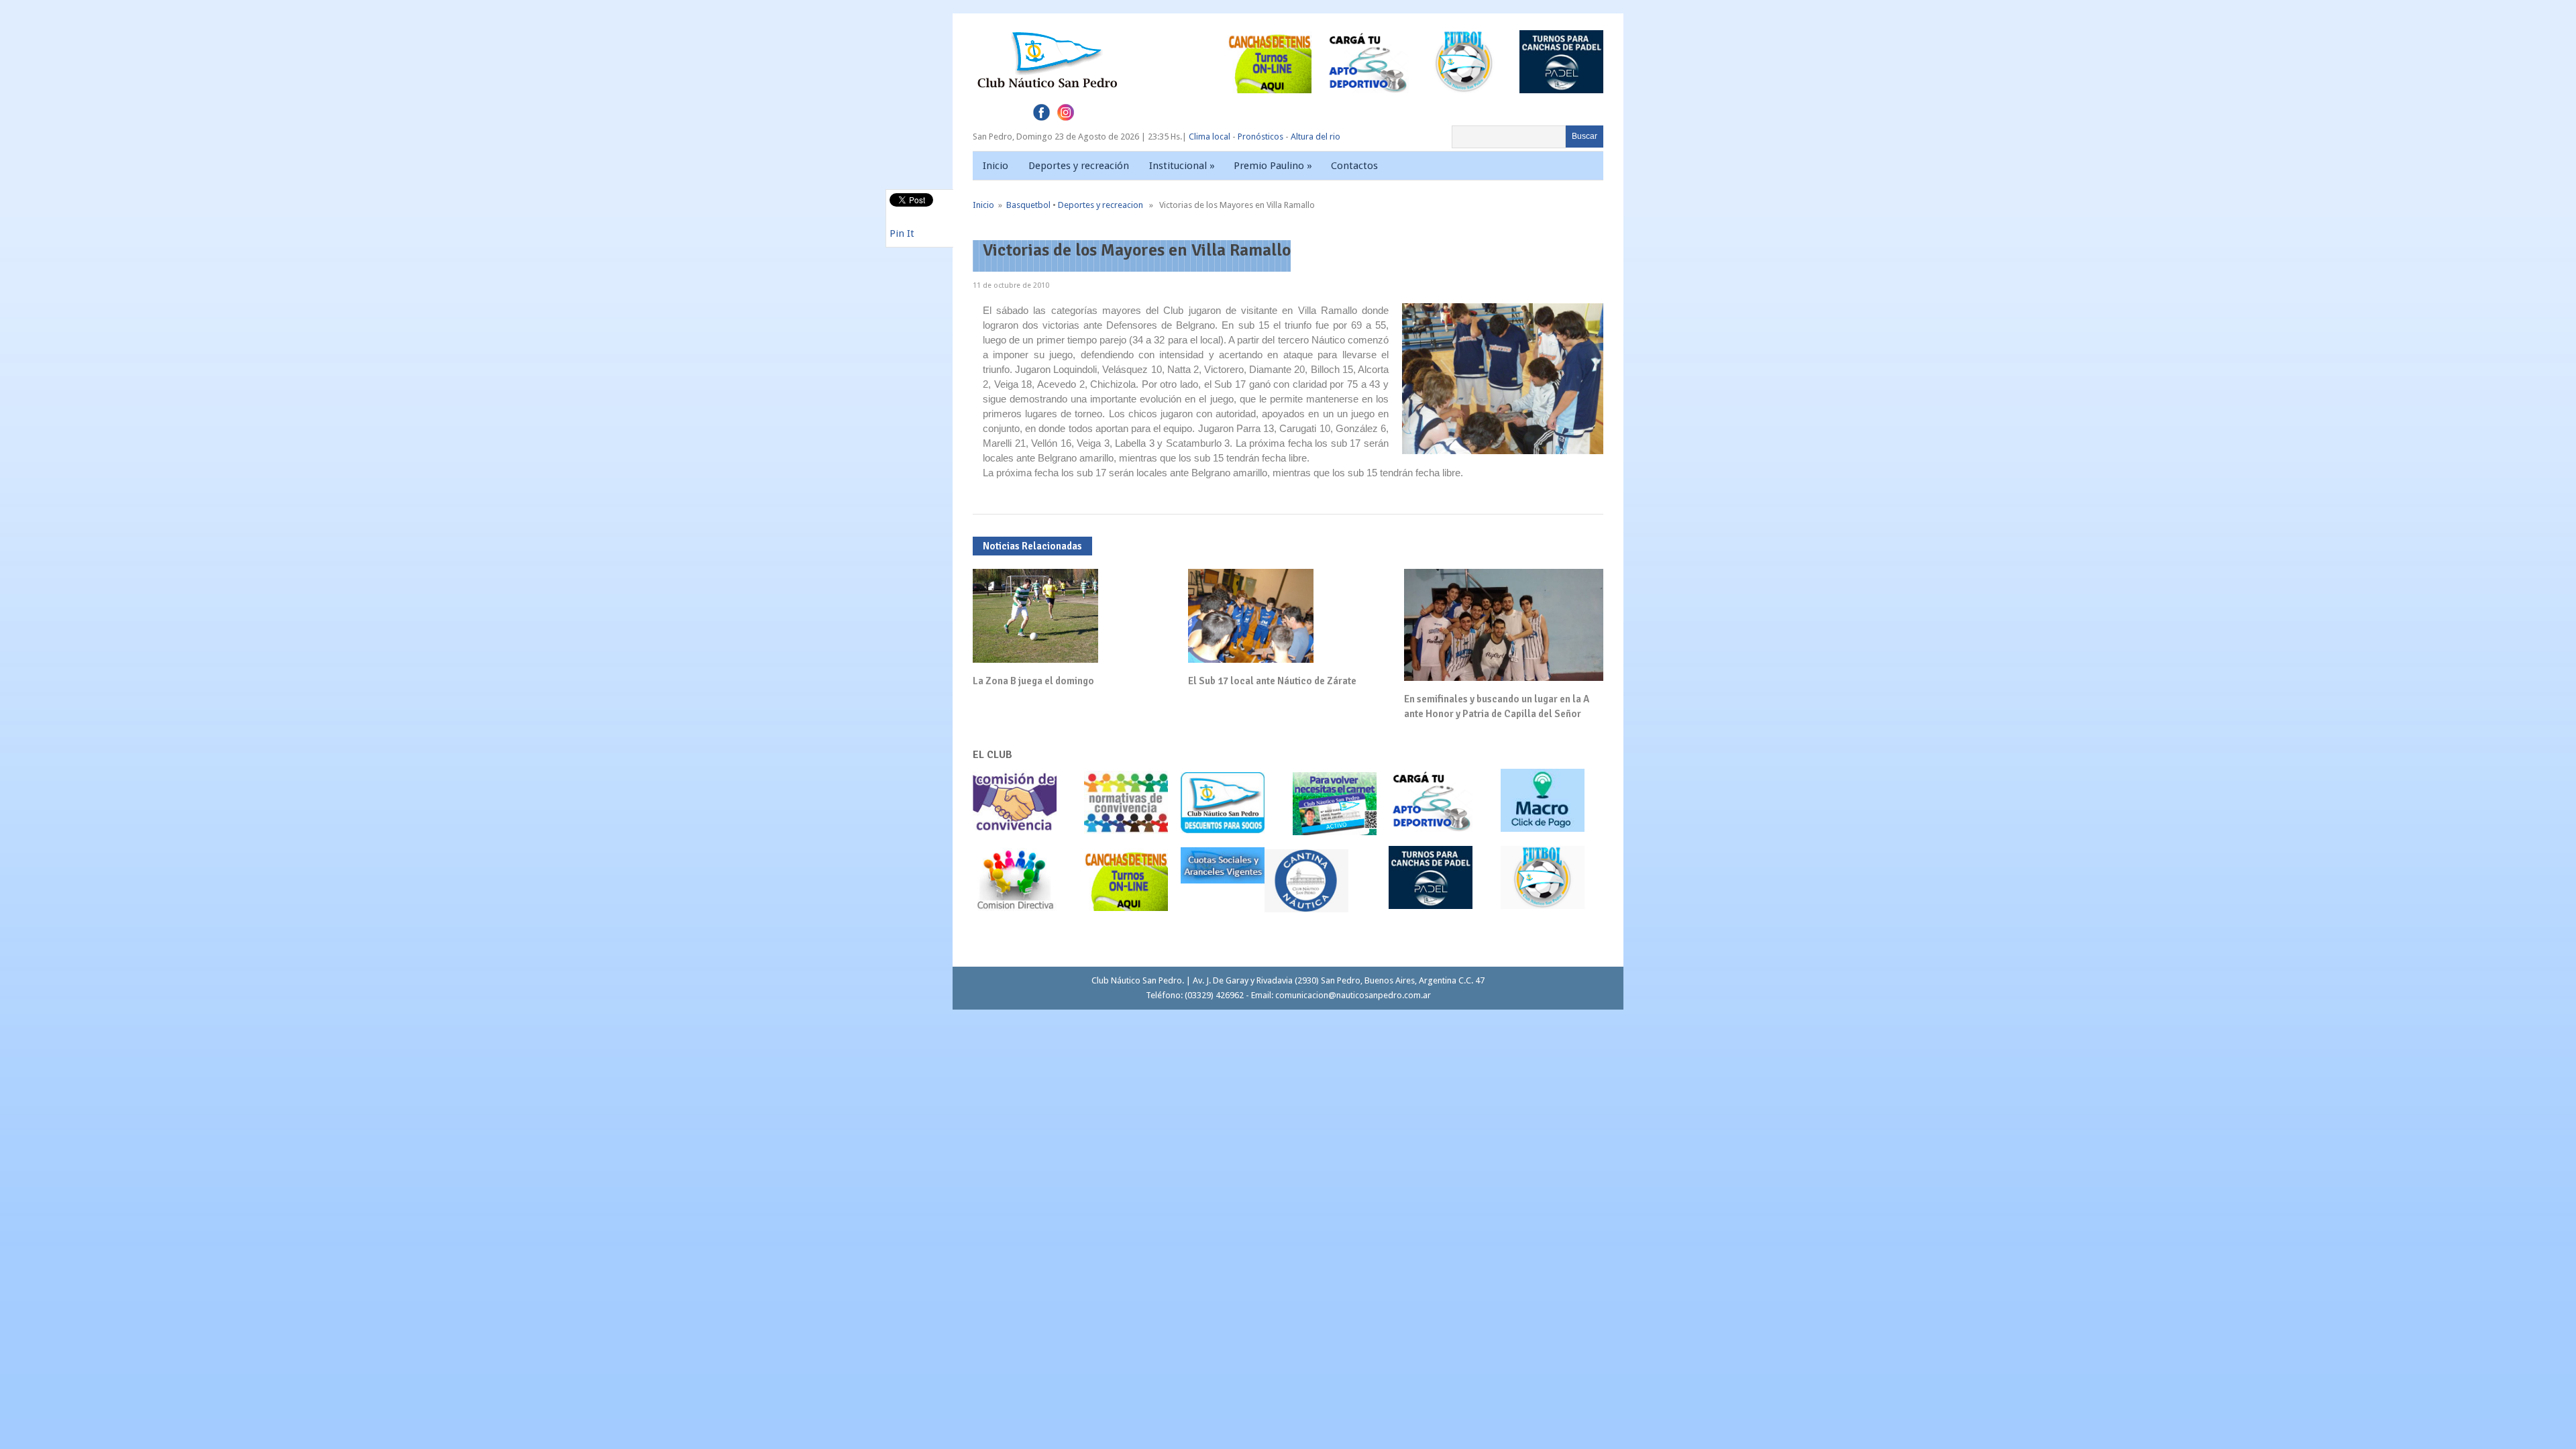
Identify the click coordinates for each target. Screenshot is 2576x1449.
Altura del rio (1316, 137)
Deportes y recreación (1079, 166)
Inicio (996, 166)
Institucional (1182, 166)
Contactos (1354, 166)
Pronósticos (1260, 137)
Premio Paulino (1273, 166)
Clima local (1210, 137)
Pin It (902, 233)
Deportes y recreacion (1101, 205)
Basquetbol (1028, 205)
